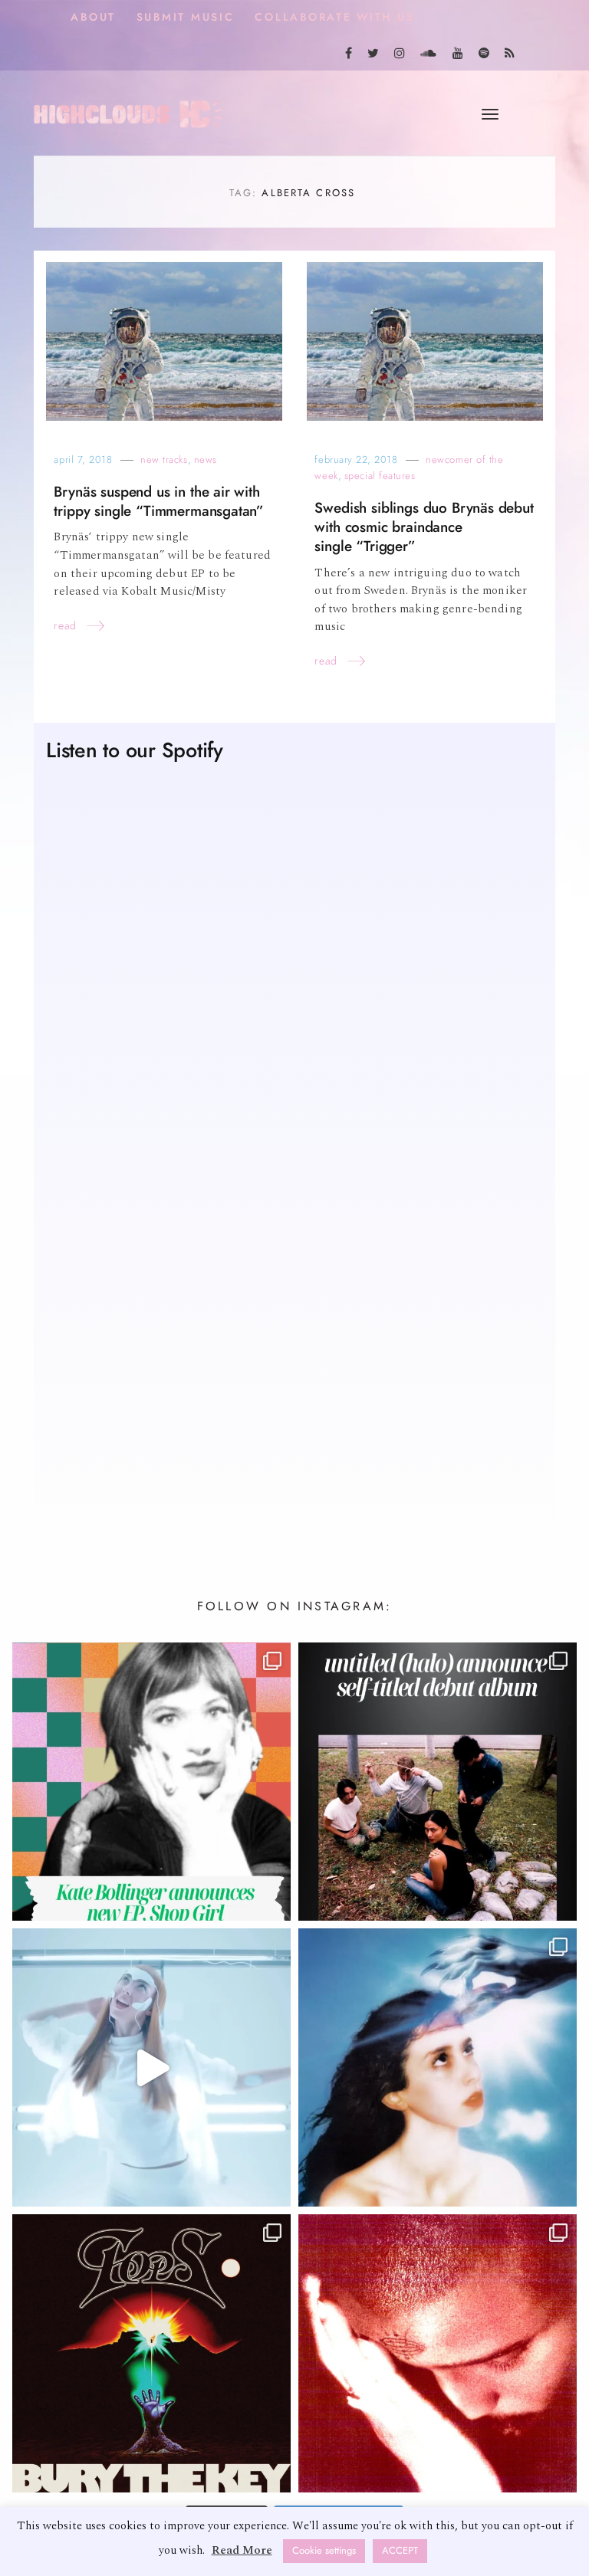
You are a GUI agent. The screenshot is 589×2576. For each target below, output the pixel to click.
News (206, 459)
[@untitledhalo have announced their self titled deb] (438, 1782)
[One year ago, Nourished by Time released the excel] (438, 2353)
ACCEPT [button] (400, 2551)
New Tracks (164, 459)
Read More (242, 2550)
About (93, 17)
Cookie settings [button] (324, 2551)
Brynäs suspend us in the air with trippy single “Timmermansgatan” (159, 501)
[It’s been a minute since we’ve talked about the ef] (151, 1782)
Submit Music (186, 17)
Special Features (380, 476)
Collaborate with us (334, 17)
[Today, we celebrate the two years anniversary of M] (438, 2067)
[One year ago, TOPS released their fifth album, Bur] (151, 2353)
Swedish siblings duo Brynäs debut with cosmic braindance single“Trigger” (424, 527)
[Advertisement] (294, 1387)
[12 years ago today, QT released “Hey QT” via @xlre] (151, 2067)
